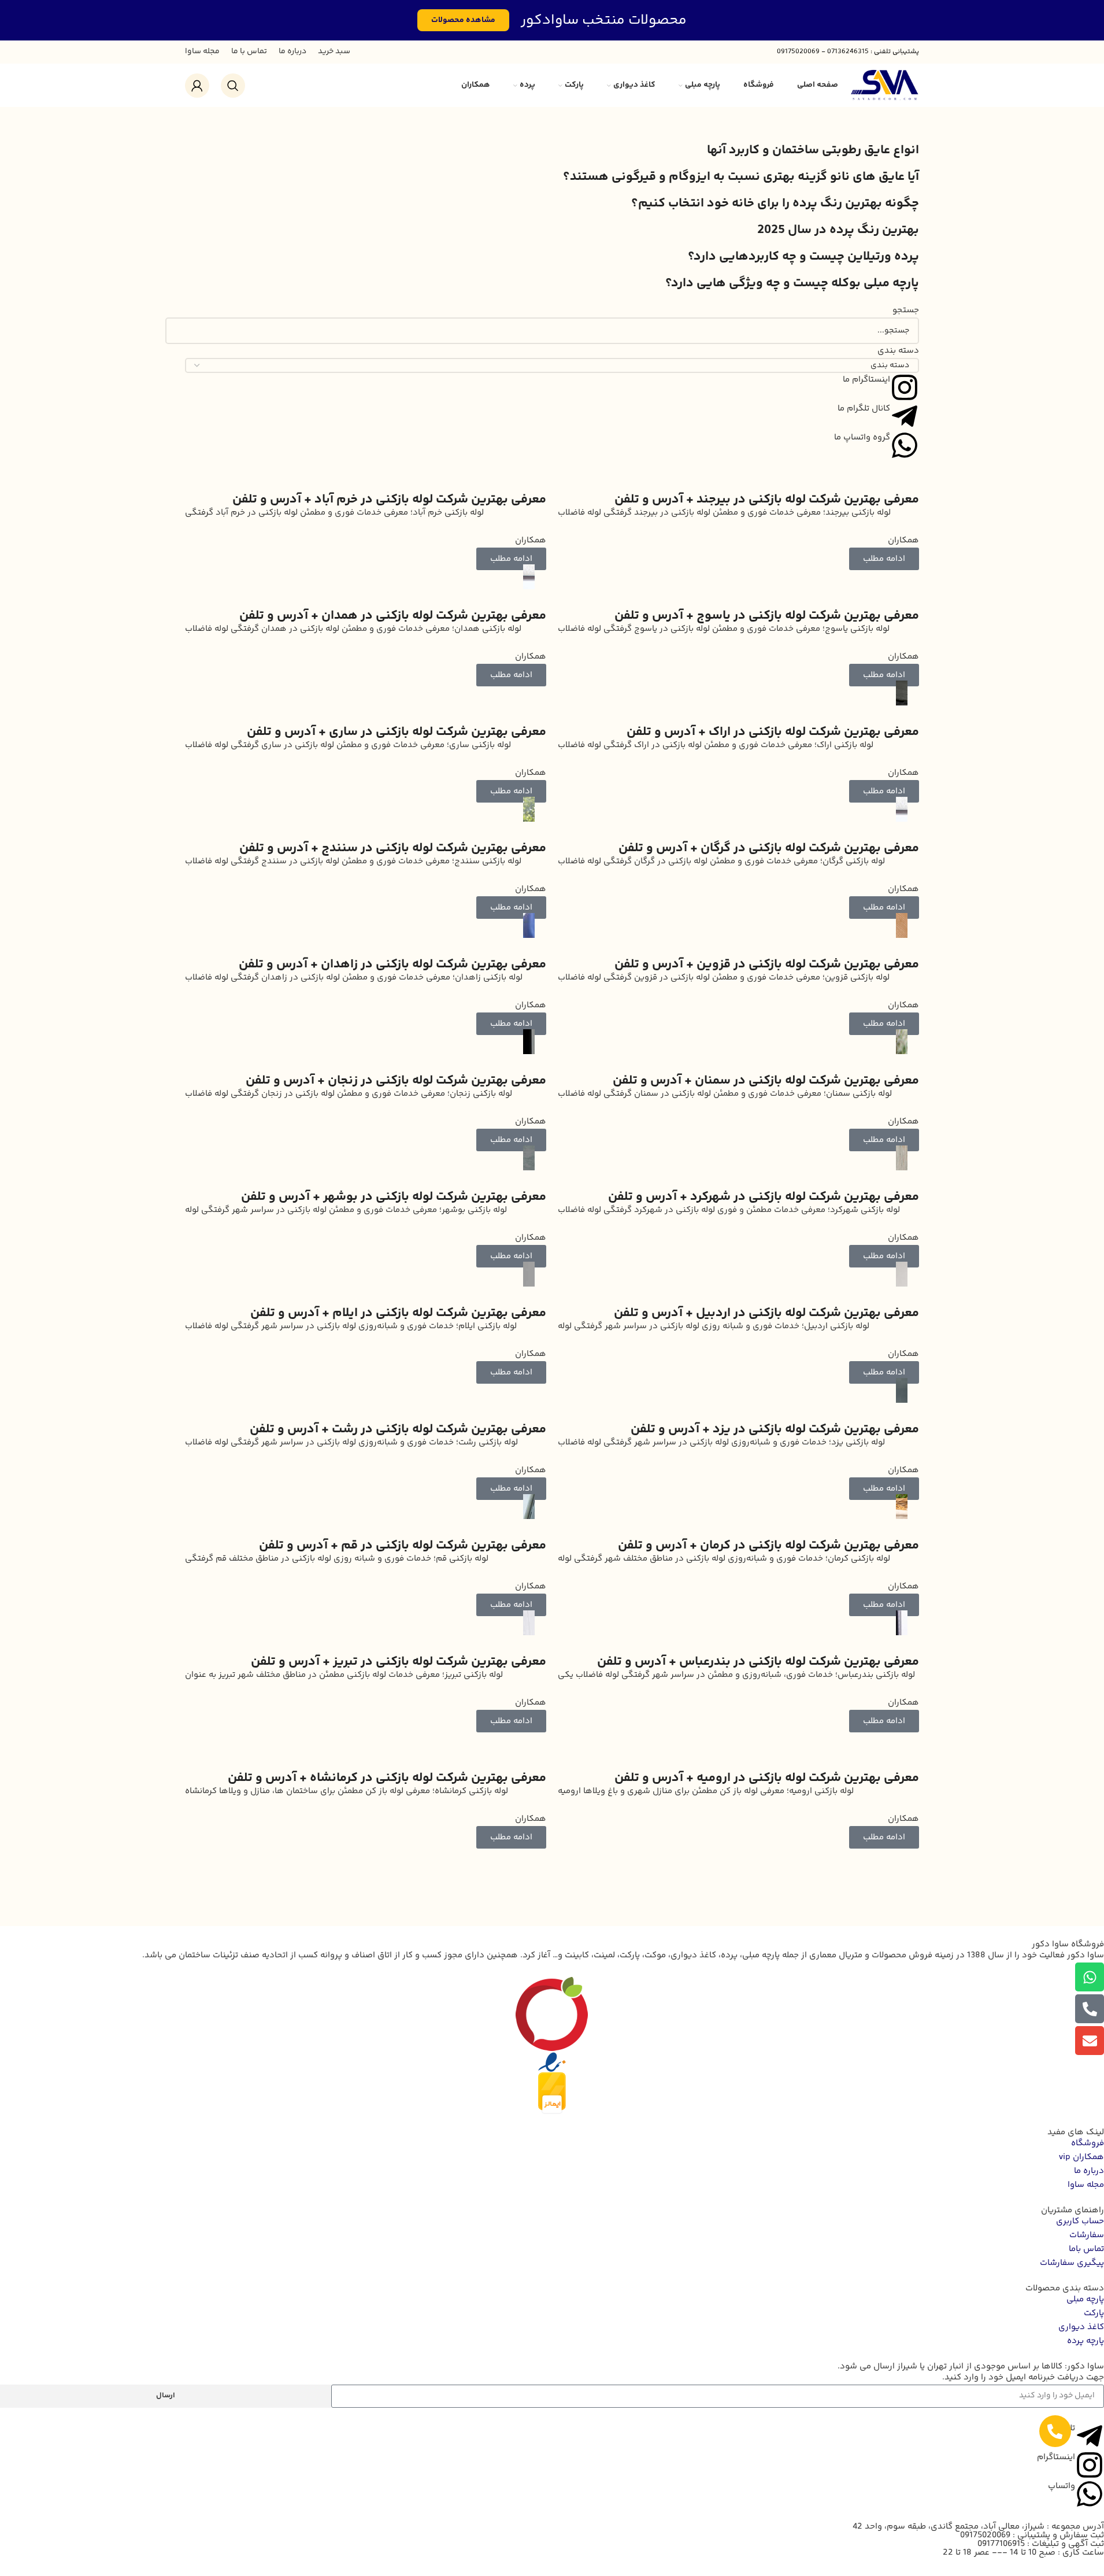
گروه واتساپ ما (862, 437)
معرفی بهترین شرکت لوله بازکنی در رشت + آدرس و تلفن (398, 1429)
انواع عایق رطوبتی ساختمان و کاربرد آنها (813, 150)
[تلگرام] (1090, 2436)
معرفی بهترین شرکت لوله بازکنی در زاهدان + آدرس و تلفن (392, 964)
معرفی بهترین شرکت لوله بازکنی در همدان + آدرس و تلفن (393, 616)
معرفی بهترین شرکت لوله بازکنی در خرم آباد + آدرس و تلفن (389, 500)
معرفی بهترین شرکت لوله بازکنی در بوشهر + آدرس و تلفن (394, 1197)
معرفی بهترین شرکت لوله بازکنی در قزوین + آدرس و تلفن (767, 964)
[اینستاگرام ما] (905, 387)
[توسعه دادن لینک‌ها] (1055, 2431)
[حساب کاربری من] (197, 86)
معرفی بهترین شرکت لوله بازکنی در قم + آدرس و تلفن (403, 1546)
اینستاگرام (1056, 2457)
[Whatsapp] (1090, 1977)
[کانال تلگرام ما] (905, 416)
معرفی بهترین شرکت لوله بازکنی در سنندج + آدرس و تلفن (393, 848)
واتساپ (1062, 2486)
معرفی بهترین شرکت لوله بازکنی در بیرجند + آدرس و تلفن (767, 500)
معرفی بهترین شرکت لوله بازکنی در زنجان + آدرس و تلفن (396, 1081)
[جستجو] (233, 86)
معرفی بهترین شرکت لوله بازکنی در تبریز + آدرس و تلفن (399, 1662)
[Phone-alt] (1090, 2009)
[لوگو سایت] (884, 85)
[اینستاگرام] (1090, 2465)
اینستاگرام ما (866, 380)
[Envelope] (1090, 2041)
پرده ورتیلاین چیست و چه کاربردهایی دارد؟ (803, 257)
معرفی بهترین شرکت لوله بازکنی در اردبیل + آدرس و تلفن (766, 1313)
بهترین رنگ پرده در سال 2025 (838, 230)
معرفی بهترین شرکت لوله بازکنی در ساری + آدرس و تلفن (397, 732)
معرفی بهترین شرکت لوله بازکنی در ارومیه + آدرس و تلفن (767, 1778)
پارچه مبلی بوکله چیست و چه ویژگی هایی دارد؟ (792, 283)
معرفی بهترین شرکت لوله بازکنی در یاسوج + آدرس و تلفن (767, 616)
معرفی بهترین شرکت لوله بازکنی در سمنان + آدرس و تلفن (766, 1081)
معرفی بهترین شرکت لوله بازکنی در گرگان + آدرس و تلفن (769, 848)
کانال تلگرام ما (864, 409)
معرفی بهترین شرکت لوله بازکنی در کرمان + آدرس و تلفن (768, 1546)
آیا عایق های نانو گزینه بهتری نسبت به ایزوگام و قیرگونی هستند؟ (741, 177)
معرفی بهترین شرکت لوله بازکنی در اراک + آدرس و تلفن (773, 732)
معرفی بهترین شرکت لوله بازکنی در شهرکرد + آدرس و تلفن (764, 1197)
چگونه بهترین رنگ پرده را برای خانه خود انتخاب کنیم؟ (775, 204)
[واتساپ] (1090, 2494)
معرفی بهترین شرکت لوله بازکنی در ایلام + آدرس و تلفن (398, 1313)
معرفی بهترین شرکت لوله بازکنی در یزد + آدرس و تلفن (775, 1429)
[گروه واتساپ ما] (905, 445)
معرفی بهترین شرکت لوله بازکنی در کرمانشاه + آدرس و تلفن (387, 1778)
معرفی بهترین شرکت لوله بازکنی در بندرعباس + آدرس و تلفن (758, 1662)
